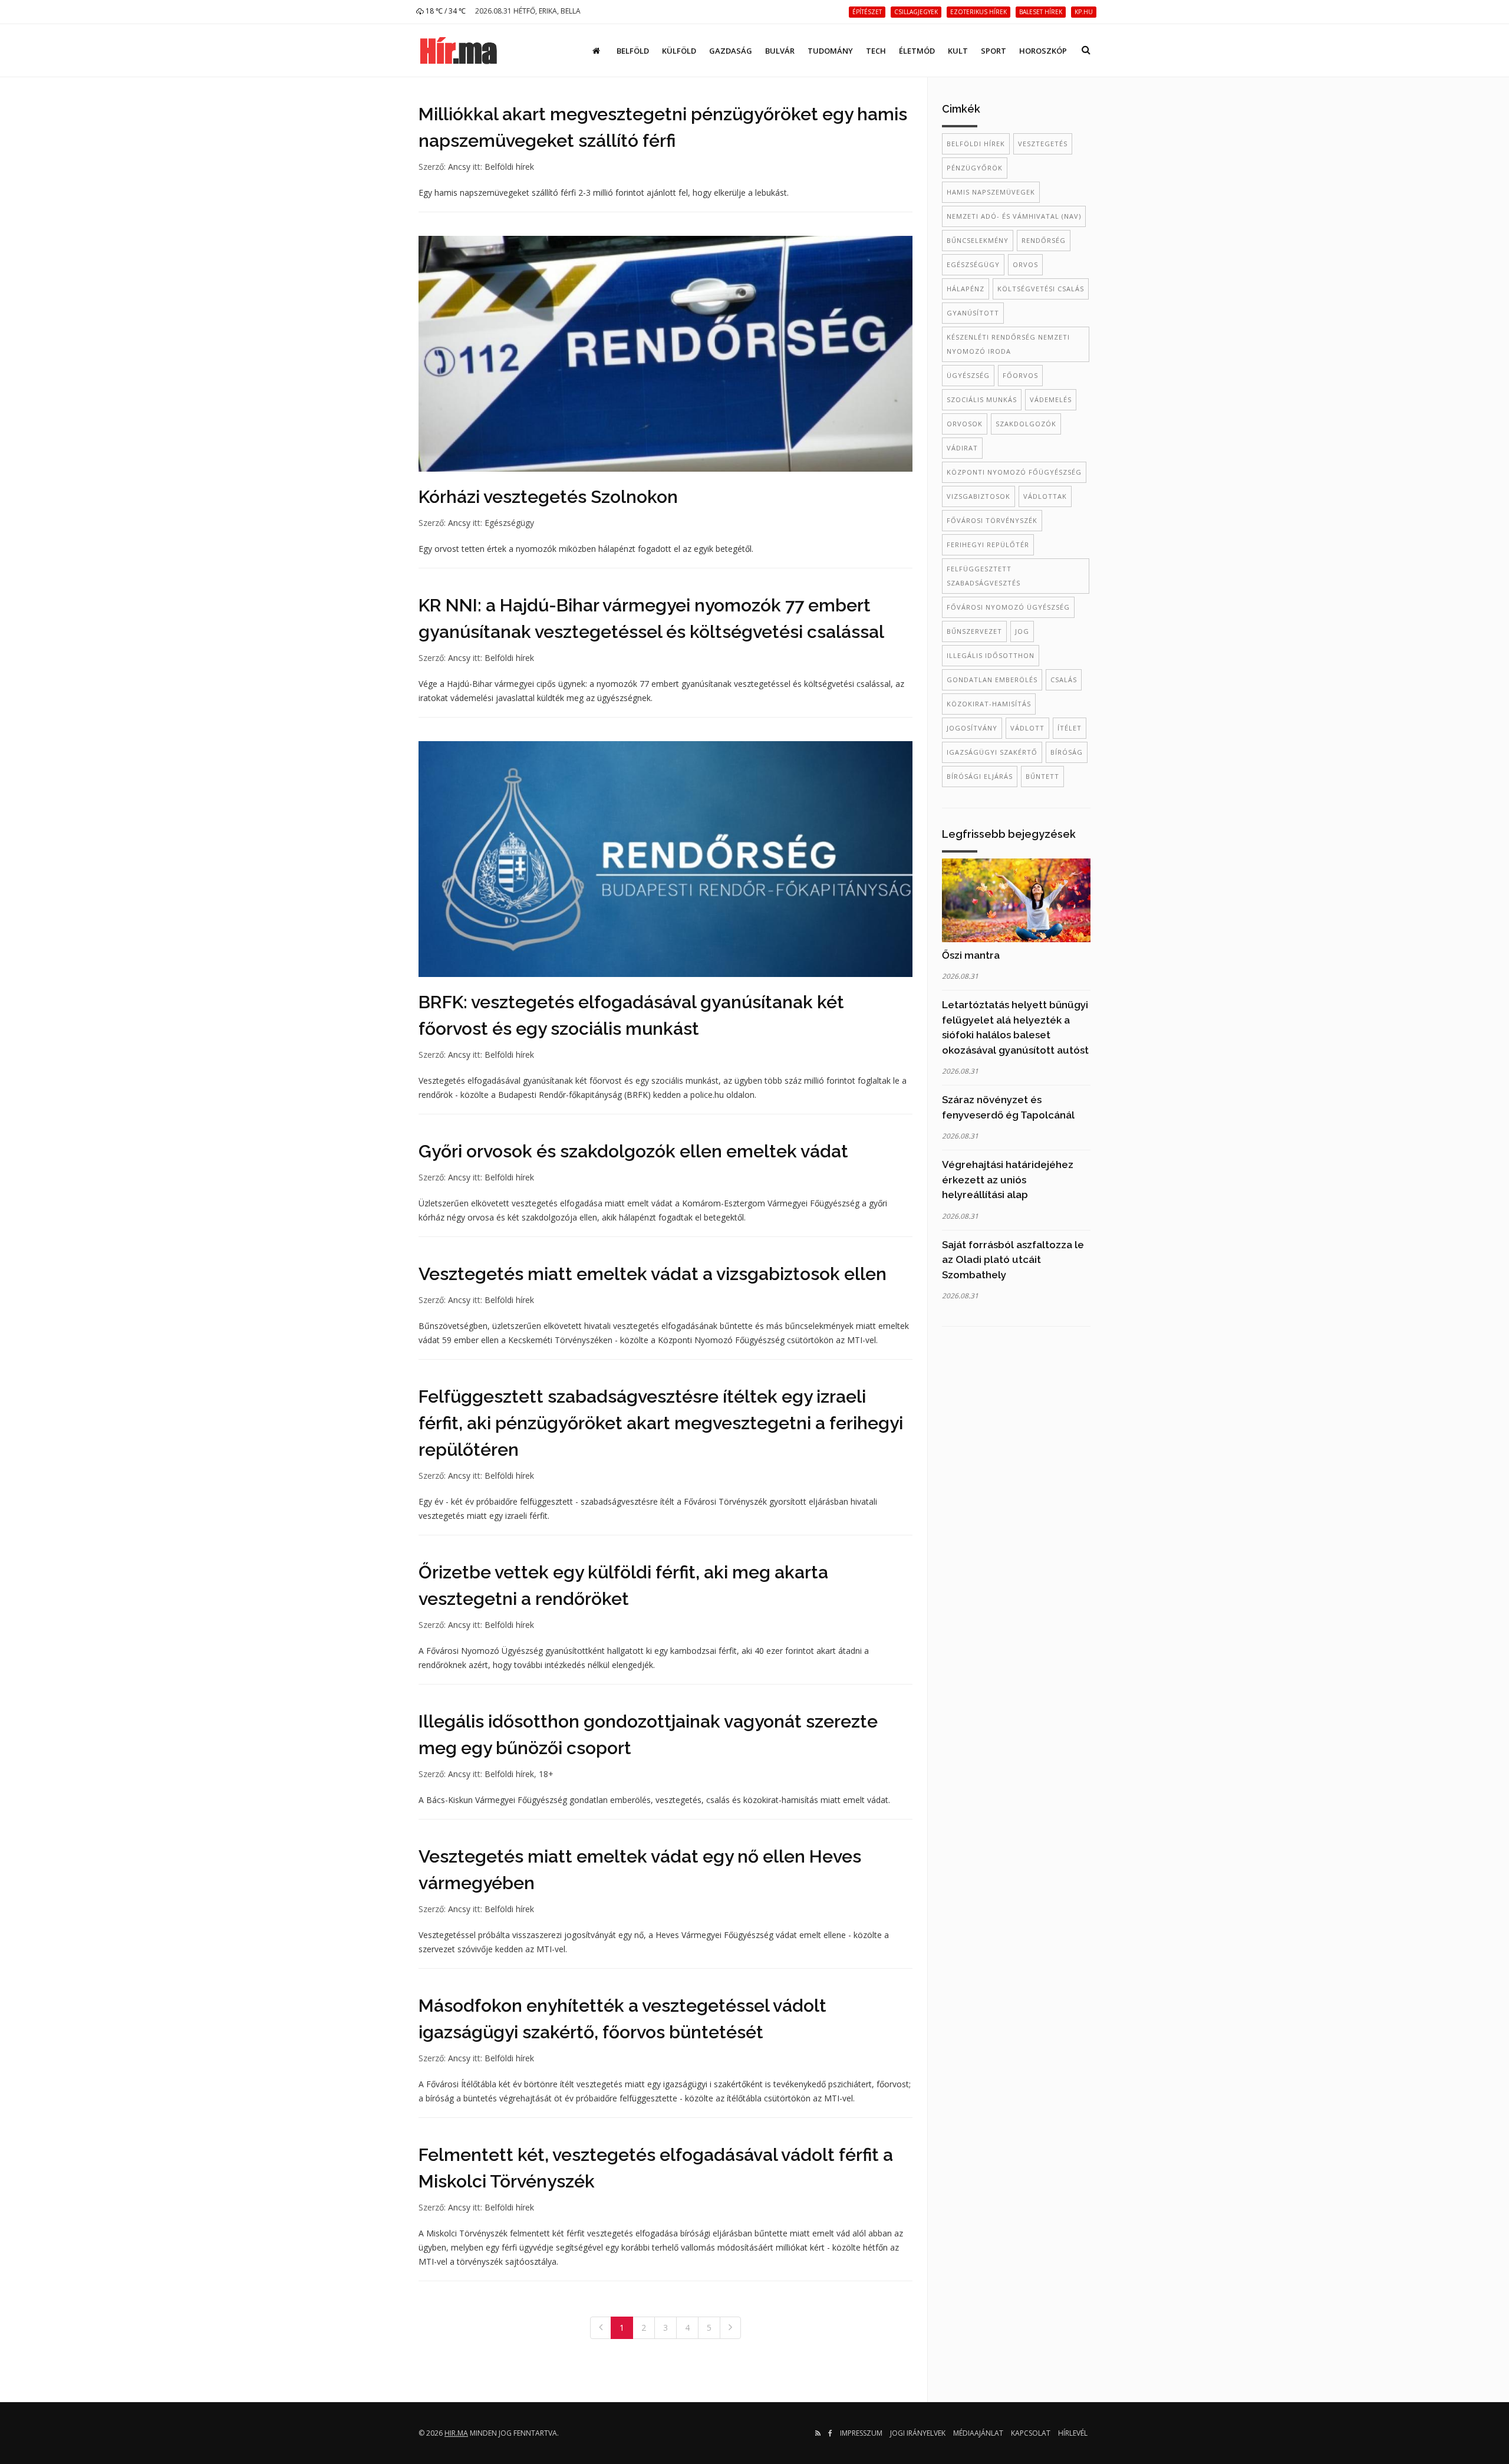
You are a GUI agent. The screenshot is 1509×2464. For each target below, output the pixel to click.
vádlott (1027, 728)
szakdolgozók (1026, 424)
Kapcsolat (1031, 2433)
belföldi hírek (976, 144)
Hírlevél (1073, 2433)
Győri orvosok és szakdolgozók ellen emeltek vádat (633, 1151)
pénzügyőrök (975, 168)
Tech (876, 51)
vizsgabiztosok (978, 496)
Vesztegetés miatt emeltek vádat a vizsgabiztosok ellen (653, 1274)
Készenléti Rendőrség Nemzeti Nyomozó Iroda (1008, 344)
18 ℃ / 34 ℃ (445, 11)
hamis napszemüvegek (991, 192)
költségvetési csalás (1041, 289)
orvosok (965, 424)
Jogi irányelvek (918, 2433)
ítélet (1070, 728)
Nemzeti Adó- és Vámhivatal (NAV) (1014, 216)
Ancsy (459, 167)
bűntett (1042, 776)
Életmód (917, 51)
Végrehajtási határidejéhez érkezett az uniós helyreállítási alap (1008, 1180)
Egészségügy (509, 523)
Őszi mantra (971, 955)
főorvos (1020, 375)
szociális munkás (982, 399)
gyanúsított (973, 313)
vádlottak (1045, 496)
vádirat (962, 448)
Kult (958, 51)
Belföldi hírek (509, 167)
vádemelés (1051, 399)
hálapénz (966, 289)
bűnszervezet (974, 631)
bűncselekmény (978, 240)
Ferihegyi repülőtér (988, 545)
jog (1022, 631)
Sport (994, 51)
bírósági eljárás (980, 776)
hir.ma (456, 2433)
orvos (1025, 264)
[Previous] (601, 2328)
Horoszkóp (1043, 51)
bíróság (1067, 752)
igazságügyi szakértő (992, 752)
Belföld (633, 51)
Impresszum (861, 2433)
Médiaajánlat (978, 2433)
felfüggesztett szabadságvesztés (984, 576)
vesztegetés (1043, 144)
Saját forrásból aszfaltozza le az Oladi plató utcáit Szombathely (1013, 1260)
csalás (1064, 680)
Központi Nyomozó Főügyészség (1014, 472)
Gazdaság (731, 51)
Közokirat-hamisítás (989, 704)
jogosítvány (972, 728)
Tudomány (830, 51)
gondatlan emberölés (992, 680)
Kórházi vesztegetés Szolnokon (548, 497)
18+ (546, 1774)
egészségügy (973, 264)
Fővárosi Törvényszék (992, 520)
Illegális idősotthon (991, 655)
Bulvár (780, 51)
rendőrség (1044, 240)
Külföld (679, 51)
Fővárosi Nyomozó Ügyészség (1008, 607)
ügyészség (968, 375)
